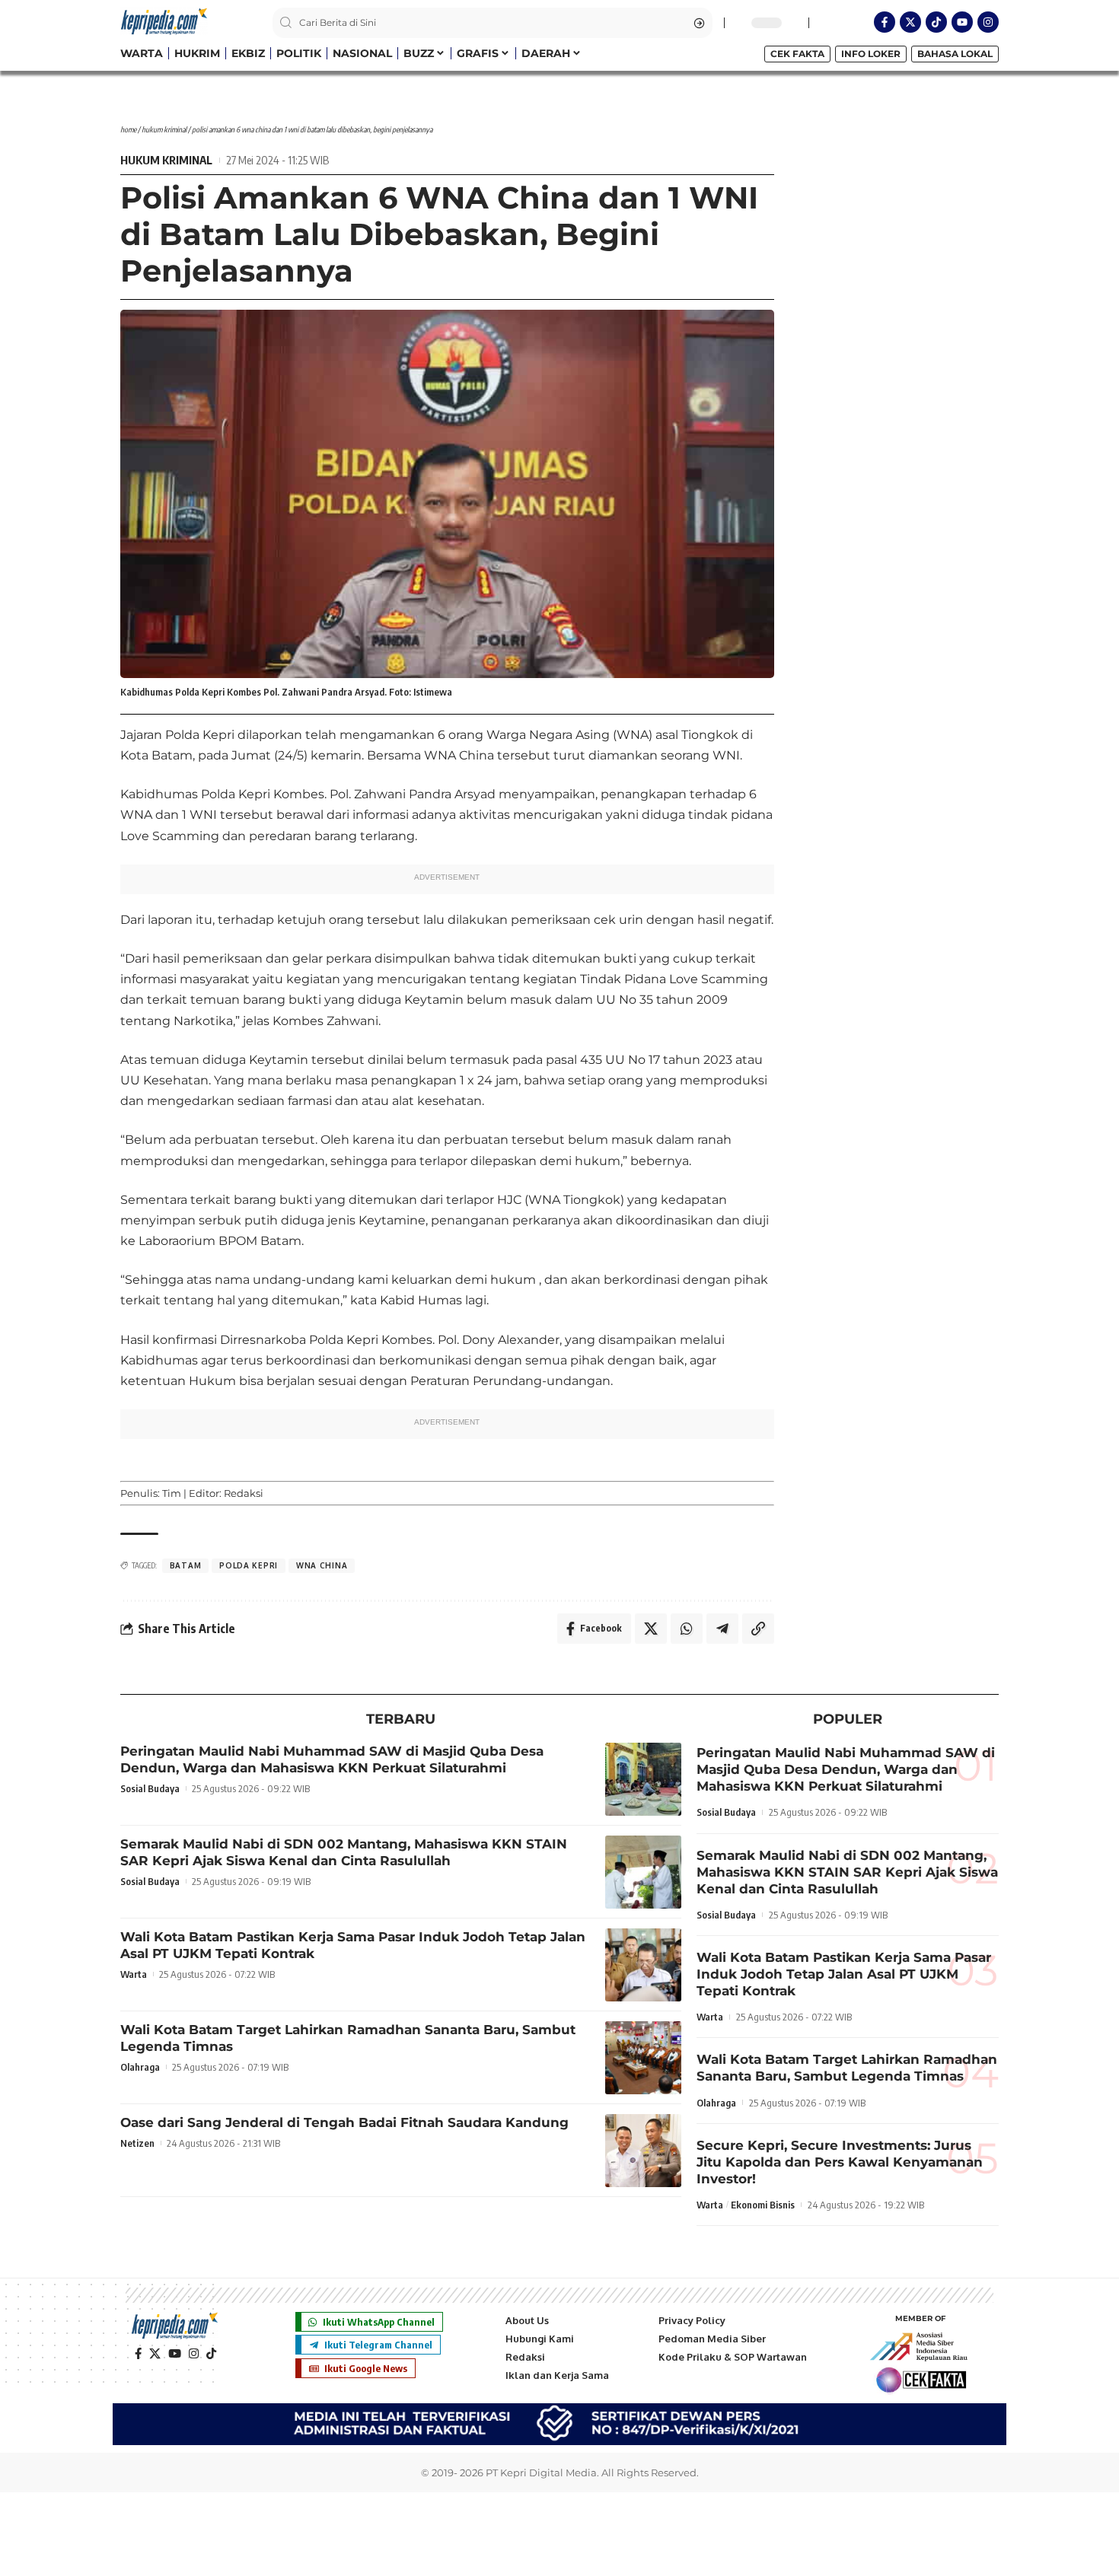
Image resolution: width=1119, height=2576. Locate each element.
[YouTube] (175, 2354)
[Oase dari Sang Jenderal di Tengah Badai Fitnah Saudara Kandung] (643, 2151)
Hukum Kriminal (164, 129)
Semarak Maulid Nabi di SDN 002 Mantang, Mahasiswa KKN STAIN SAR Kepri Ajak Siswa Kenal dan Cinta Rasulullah (344, 1852)
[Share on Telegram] (722, 1629)
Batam (186, 1565)
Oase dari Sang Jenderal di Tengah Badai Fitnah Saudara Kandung (344, 2122)
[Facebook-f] (885, 22)
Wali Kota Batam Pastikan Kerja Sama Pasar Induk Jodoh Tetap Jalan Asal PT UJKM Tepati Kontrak (844, 1974)
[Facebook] (138, 2354)
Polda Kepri (249, 1565)
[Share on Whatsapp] (687, 1629)
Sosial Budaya (150, 1788)
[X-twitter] (910, 22)
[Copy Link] (758, 1629)
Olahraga (140, 2067)
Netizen (137, 2143)
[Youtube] (962, 22)
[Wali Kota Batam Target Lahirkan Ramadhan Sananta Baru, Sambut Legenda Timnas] (643, 2058)
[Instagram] (988, 22)
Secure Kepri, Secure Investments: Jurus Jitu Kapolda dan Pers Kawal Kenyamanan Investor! (840, 2162)
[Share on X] (651, 1629)
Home (128, 129)
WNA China (322, 1565)
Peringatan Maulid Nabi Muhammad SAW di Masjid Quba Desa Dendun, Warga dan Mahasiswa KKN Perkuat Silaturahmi (332, 1759)
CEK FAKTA (797, 54)
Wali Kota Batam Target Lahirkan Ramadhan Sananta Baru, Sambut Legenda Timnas (847, 2068)
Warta (134, 1974)
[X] (155, 2354)
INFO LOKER (871, 54)
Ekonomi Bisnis (763, 2205)
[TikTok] (211, 2354)
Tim (172, 1493)
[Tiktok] (936, 22)
